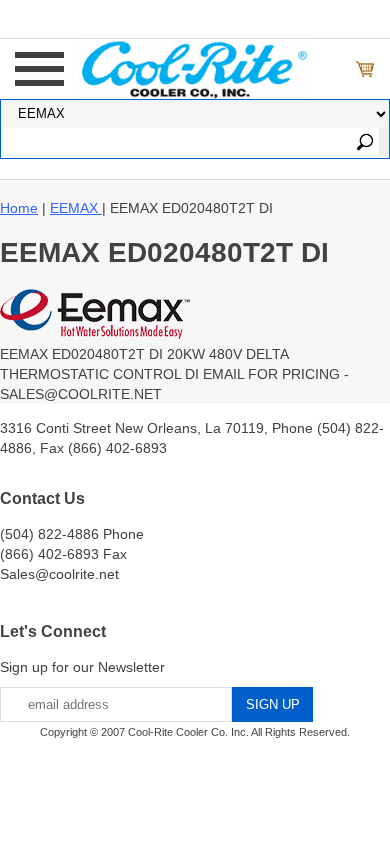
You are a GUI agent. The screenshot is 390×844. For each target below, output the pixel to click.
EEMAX (76, 208)
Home (19, 208)
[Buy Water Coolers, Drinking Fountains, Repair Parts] (195, 67)
